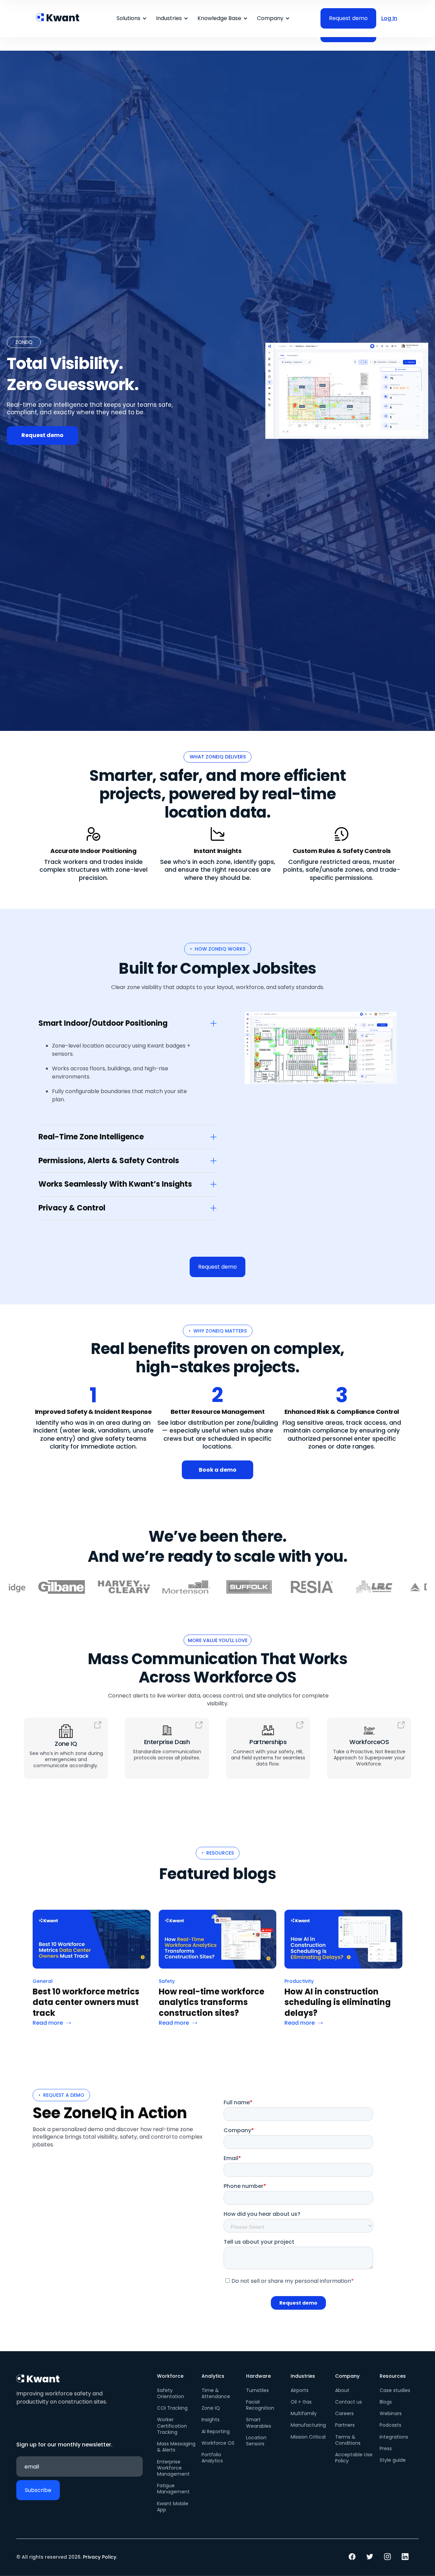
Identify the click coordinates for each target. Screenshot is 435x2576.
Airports (300, 2390)
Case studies (395, 2390)
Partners (345, 2425)
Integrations (394, 2437)
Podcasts (390, 2425)
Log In (389, 18)
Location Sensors (256, 2441)
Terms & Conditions (348, 2440)
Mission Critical (308, 2437)
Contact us (349, 2402)
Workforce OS (218, 2443)
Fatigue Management (173, 2489)
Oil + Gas (301, 2402)
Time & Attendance (216, 2393)
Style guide (393, 2460)
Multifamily (304, 2413)
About (342, 2390)
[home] (58, 14)
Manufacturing (308, 2425)
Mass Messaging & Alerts (176, 2447)
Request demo (42, 435)
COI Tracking (172, 2408)
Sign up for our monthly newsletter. (64, 2445)
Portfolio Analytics (212, 2458)
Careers (344, 2413)
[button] (130, 18)
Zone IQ (211, 2408)
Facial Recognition (260, 2405)
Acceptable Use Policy (354, 2458)
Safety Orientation (171, 2393)
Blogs (386, 2402)
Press (386, 2448)
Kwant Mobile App (173, 2507)
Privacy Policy (100, 2557)
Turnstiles (257, 2390)
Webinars (391, 2413)
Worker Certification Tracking (172, 2426)
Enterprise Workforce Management (173, 2468)
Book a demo (218, 1470)
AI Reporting (216, 2431)
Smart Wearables (259, 2423)
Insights (211, 2420)
